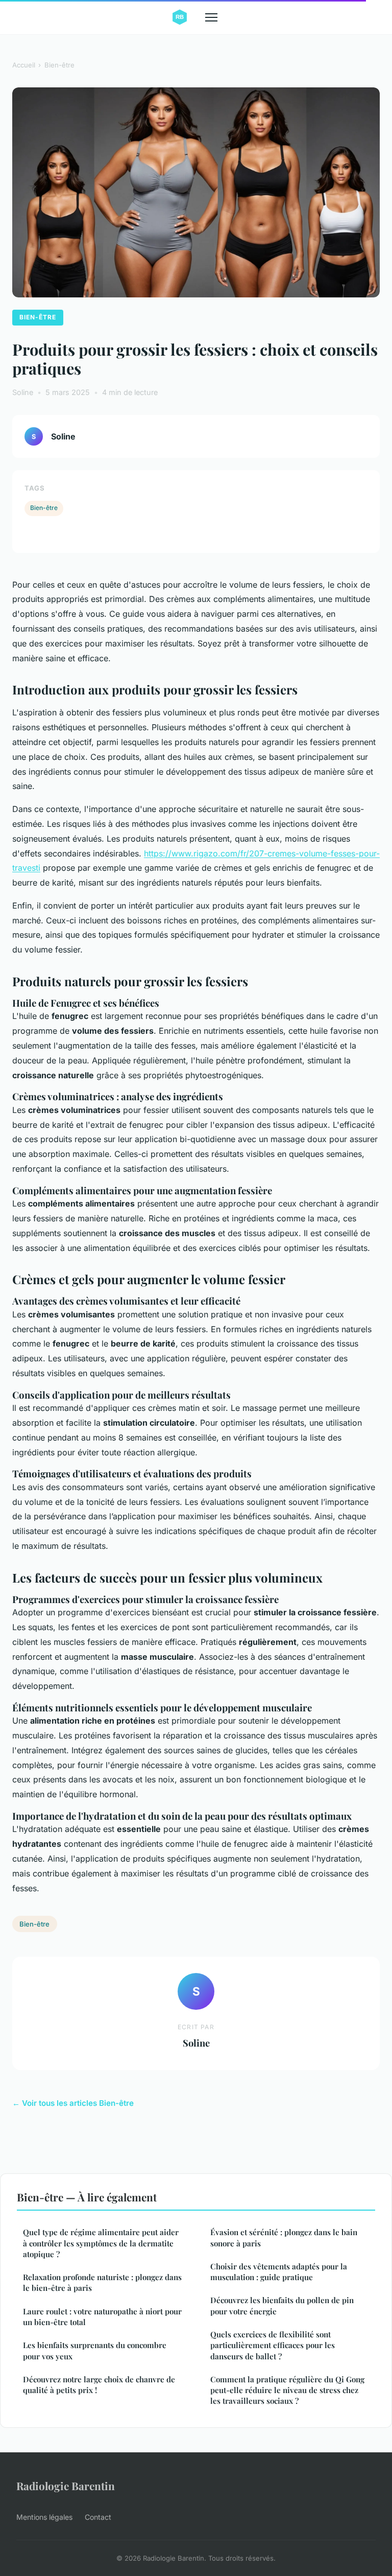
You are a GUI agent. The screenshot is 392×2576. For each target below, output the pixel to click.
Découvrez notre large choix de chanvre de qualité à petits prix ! (99, 2385)
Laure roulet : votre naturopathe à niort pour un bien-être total (102, 2317)
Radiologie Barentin (66, 2486)
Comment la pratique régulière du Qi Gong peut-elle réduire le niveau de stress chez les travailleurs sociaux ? (287, 2390)
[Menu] (211, 17)
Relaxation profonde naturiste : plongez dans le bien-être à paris (102, 2282)
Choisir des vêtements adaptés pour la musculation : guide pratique (279, 2272)
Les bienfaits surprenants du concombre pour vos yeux (95, 2350)
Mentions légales (44, 2517)
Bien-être (59, 65)
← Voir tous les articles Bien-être (73, 2103)
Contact (98, 2517)
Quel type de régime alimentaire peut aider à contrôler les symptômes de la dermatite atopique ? (101, 2243)
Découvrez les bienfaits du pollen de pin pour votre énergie (282, 2305)
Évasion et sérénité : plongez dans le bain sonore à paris (284, 2237)
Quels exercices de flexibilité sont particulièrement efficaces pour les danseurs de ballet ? (273, 2345)
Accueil (24, 65)
